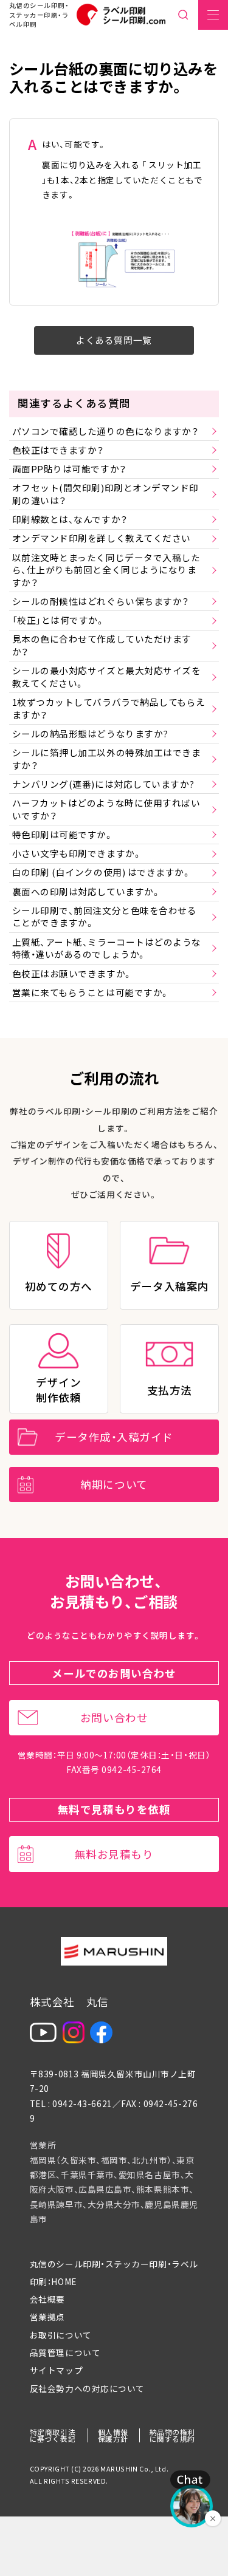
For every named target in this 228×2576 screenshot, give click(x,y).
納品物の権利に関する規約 (172, 2435)
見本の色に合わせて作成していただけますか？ (102, 645)
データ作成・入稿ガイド (114, 1437)
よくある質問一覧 (114, 340)
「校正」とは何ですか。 (59, 620)
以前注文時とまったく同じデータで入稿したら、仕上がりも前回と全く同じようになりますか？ (106, 570)
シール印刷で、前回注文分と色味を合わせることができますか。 (105, 917)
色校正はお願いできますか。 (72, 973)
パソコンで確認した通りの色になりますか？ (105, 431)
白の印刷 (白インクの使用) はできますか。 (102, 872)
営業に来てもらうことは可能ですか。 (91, 992)
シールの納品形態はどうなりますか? (90, 733)
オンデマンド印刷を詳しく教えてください (102, 538)
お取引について (61, 2335)
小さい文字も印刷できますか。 (77, 853)
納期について (114, 1484)
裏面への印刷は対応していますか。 (87, 891)
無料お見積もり (114, 1854)
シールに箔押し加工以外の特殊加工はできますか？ (107, 759)
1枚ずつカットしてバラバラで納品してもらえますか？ (109, 708)
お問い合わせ (114, 1717)
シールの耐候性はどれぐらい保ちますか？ (101, 601)
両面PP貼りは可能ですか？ (69, 469)
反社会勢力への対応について (87, 2388)
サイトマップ (56, 2370)
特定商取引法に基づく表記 (53, 2435)
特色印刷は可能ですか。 (63, 834)
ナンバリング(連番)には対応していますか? (103, 784)
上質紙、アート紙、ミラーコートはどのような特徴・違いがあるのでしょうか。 (107, 948)
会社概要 (47, 2299)
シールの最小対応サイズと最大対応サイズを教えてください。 (107, 677)
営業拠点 (47, 2317)
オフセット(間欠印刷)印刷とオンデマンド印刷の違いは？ (105, 494)
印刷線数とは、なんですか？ (70, 519)
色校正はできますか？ (58, 450)
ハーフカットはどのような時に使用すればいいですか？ (106, 809)
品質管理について (65, 2352)
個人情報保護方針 (113, 2435)
